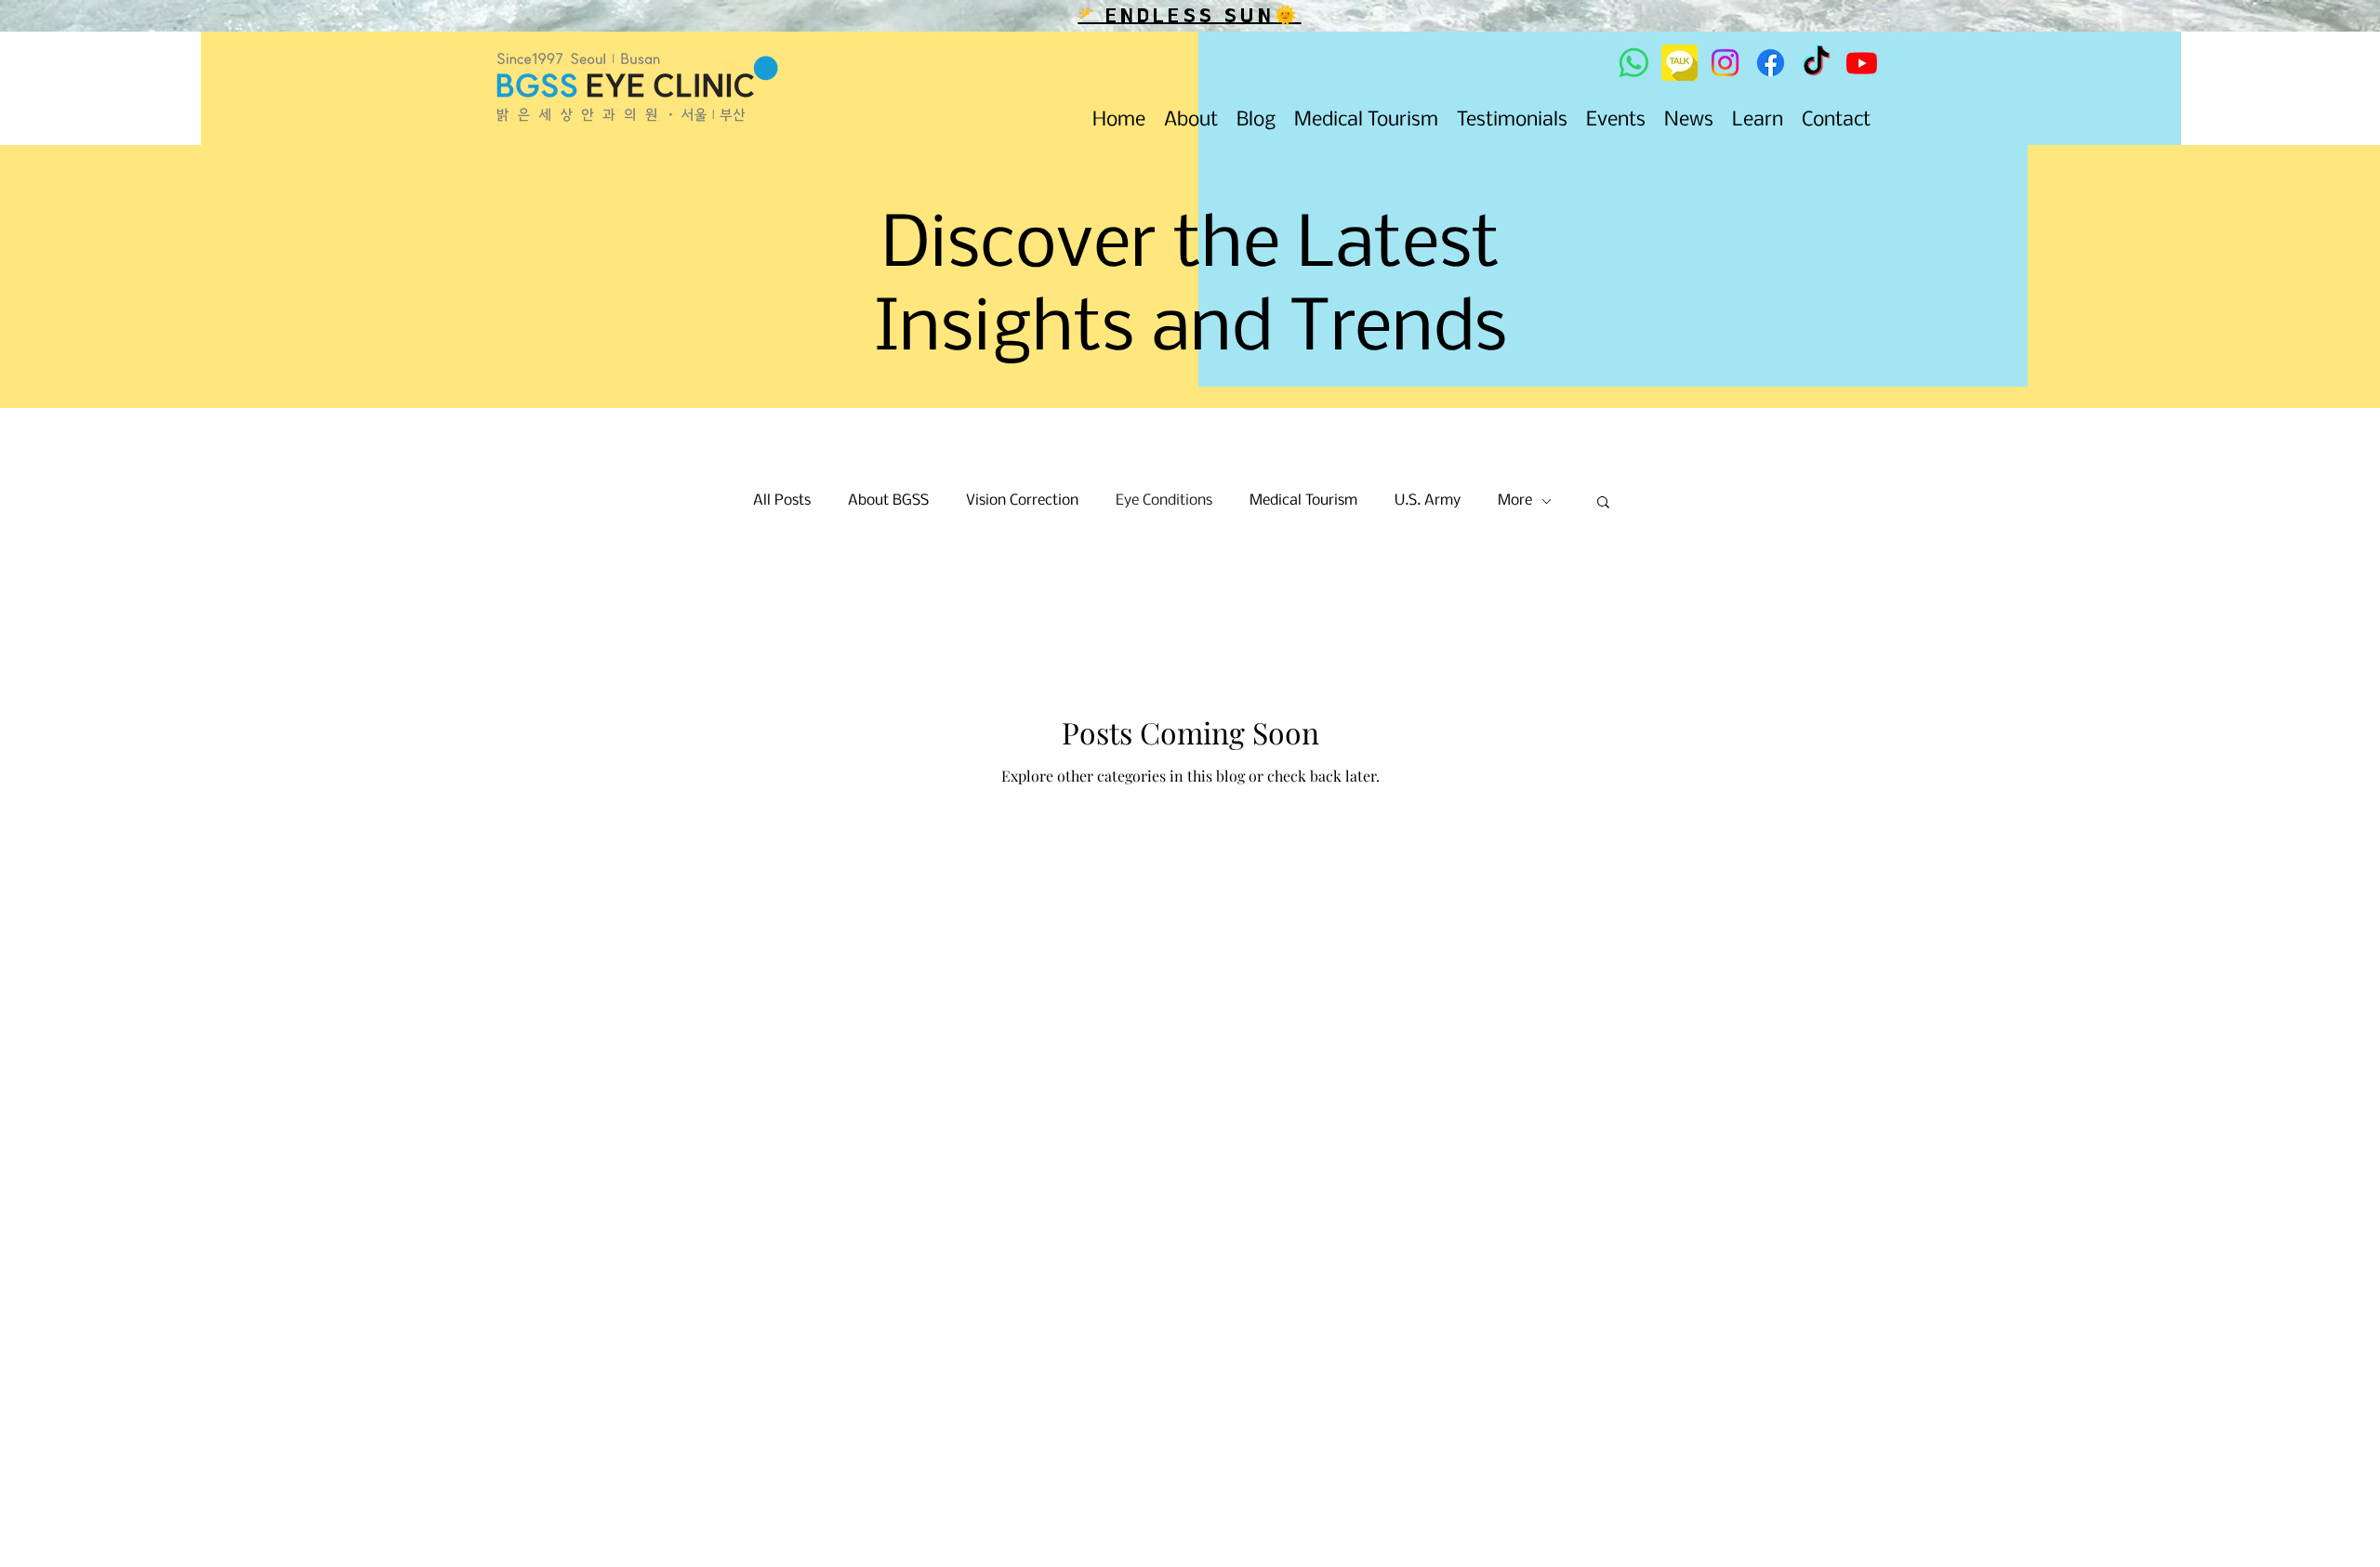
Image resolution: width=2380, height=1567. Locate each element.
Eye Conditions (1164, 500)
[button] (1603, 503)
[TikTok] (1816, 63)
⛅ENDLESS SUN (1176, 16)
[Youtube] (1862, 63)
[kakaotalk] (1679, 63)
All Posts (782, 500)
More (1515, 500)
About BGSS (888, 500)
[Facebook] (1771, 63)
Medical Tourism (1303, 500)
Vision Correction (1022, 500)
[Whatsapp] (1634, 63)
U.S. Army (1428, 500)
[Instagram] (1725, 63)
